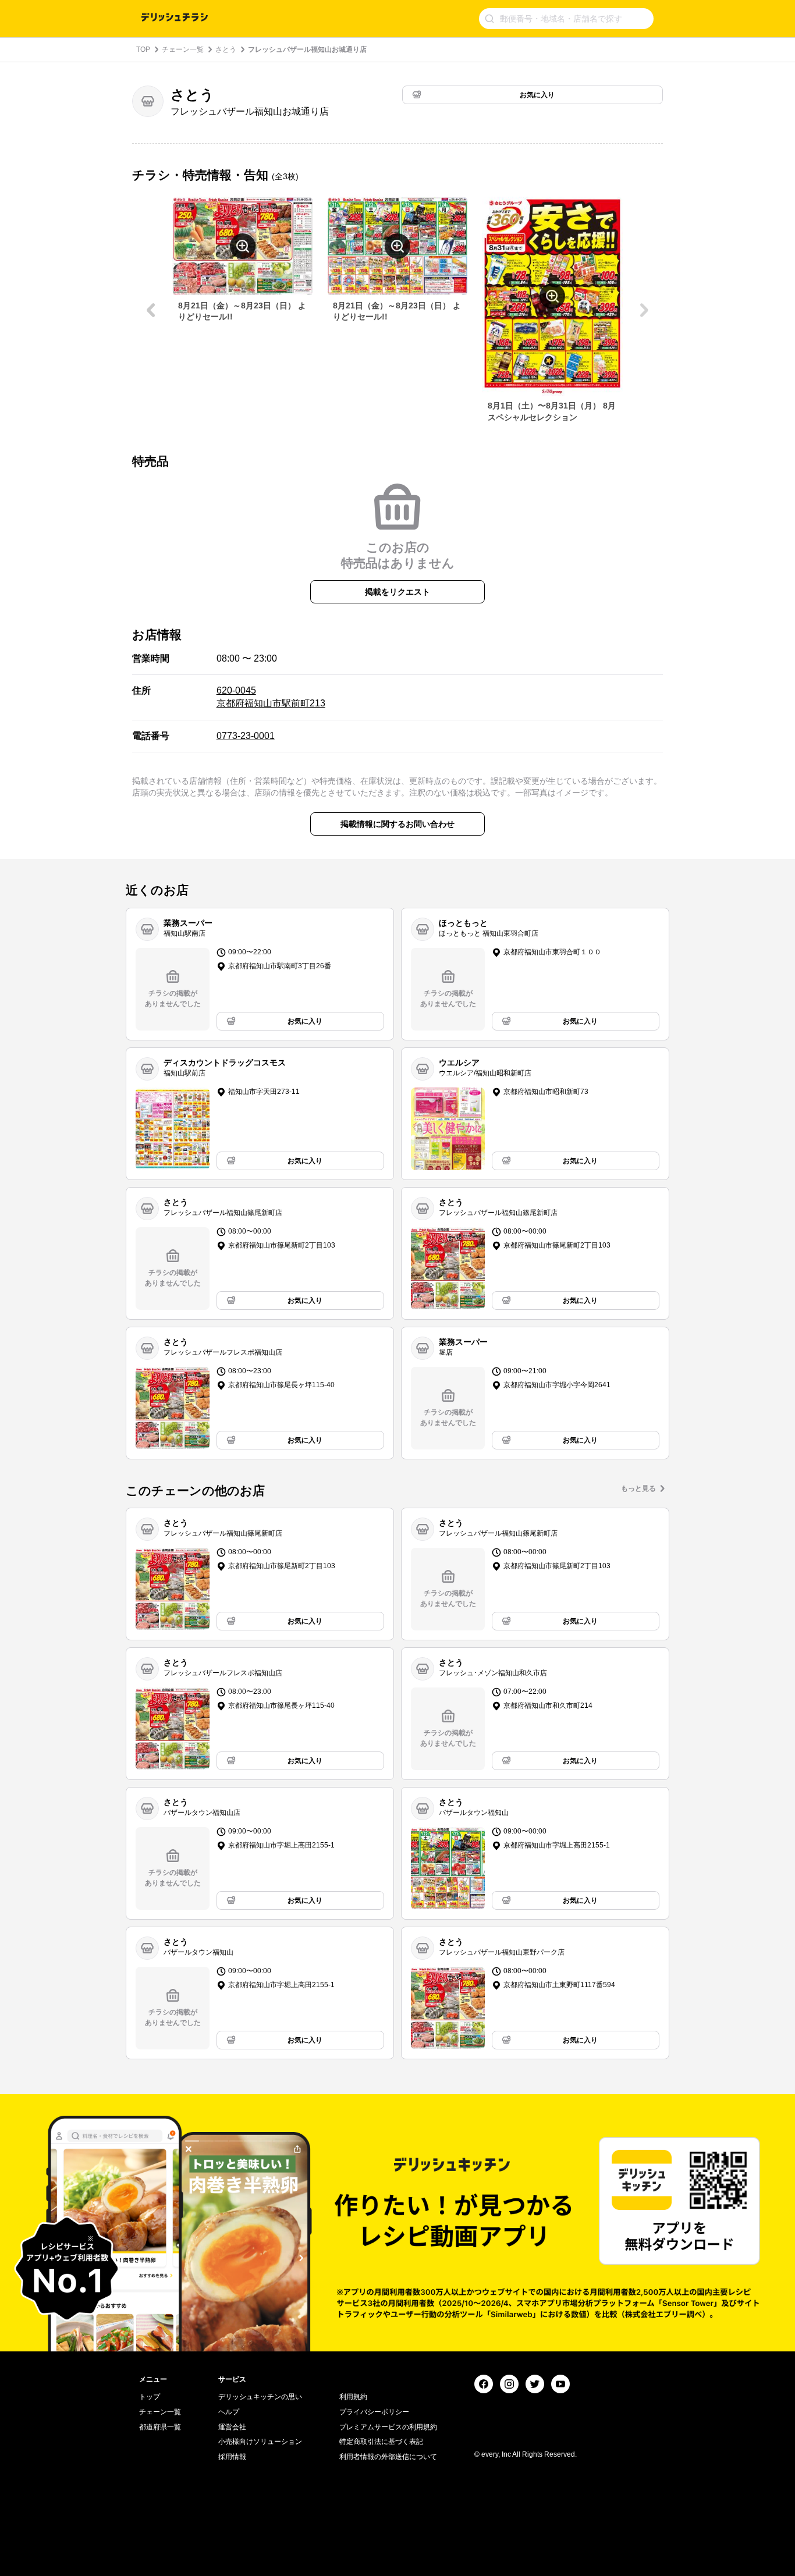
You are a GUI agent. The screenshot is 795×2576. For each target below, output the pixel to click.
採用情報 (232, 2457)
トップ (150, 2397)
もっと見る (638, 1488)
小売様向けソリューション (260, 2442)
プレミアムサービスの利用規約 (388, 2427)
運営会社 (232, 2427)
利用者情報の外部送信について (388, 2457)
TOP (143, 49)
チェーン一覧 (183, 49)
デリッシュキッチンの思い (260, 2397)
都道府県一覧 (160, 2427)
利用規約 (353, 2397)
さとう (226, 49)
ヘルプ (229, 2412)
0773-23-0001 (246, 736)
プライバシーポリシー (374, 2412)
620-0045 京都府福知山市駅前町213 (271, 697)
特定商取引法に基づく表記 (381, 2442)
